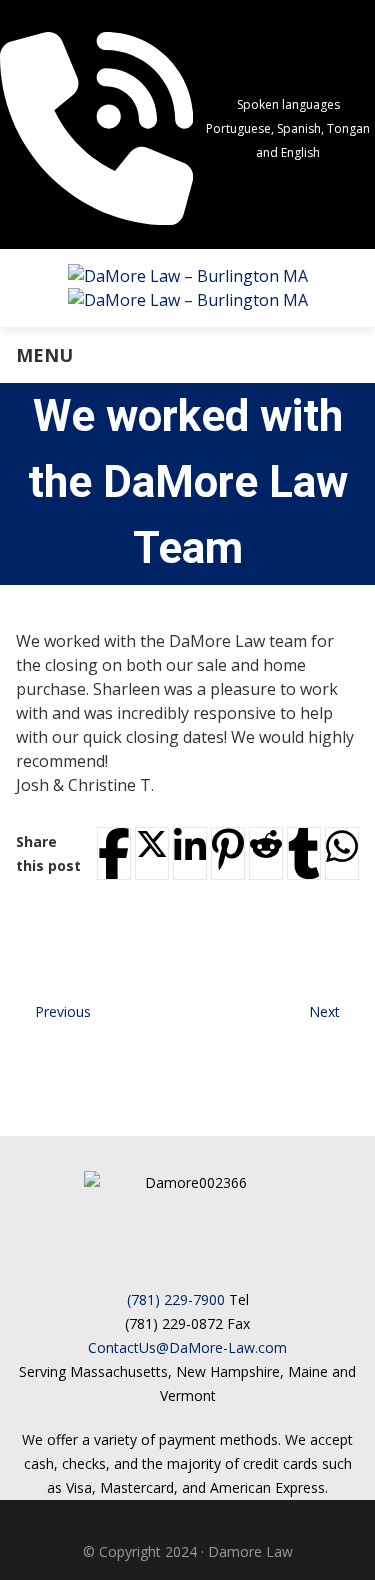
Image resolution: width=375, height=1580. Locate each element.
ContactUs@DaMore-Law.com (187, 1347)
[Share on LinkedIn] (190, 846)
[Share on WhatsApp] (342, 846)
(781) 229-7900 (176, 1299)
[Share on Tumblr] (304, 853)
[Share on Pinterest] (228, 849)
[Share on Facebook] (114, 853)
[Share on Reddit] (266, 844)
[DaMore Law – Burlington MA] (188, 288)
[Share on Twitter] (152, 844)
